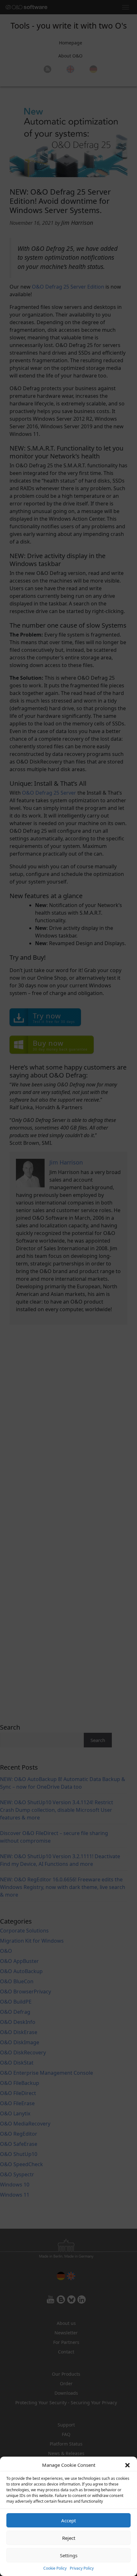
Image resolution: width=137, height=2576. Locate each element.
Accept (68, 2520)
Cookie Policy (55, 2568)
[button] (127, 2465)
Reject (69, 2538)
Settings (69, 2555)
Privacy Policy (82, 2568)
